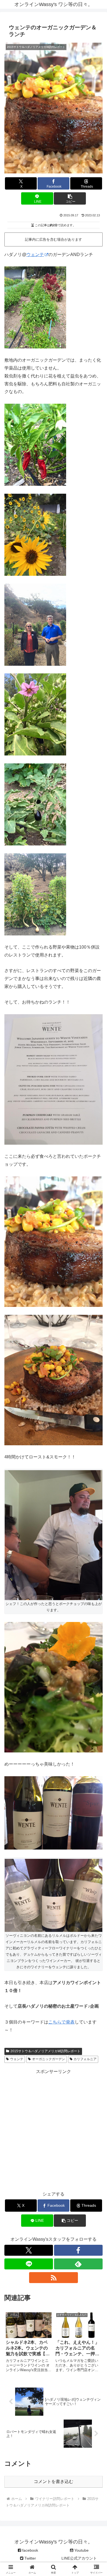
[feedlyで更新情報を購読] (78, 2264)
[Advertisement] (54, 2129)
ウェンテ (35, 255)
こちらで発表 (61, 2022)
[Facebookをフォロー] (78, 2250)
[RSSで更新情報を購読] (53, 2278)
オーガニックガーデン (49, 2059)
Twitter (30, 2558)
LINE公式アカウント (79, 2558)
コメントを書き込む (54, 2481)
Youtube (81, 2550)
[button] (70, 198)
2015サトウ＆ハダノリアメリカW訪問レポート (45, 2051)
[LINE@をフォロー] (29, 2264)
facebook (30, 2550)
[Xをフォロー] (29, 2250)
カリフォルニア (85, 2059)
